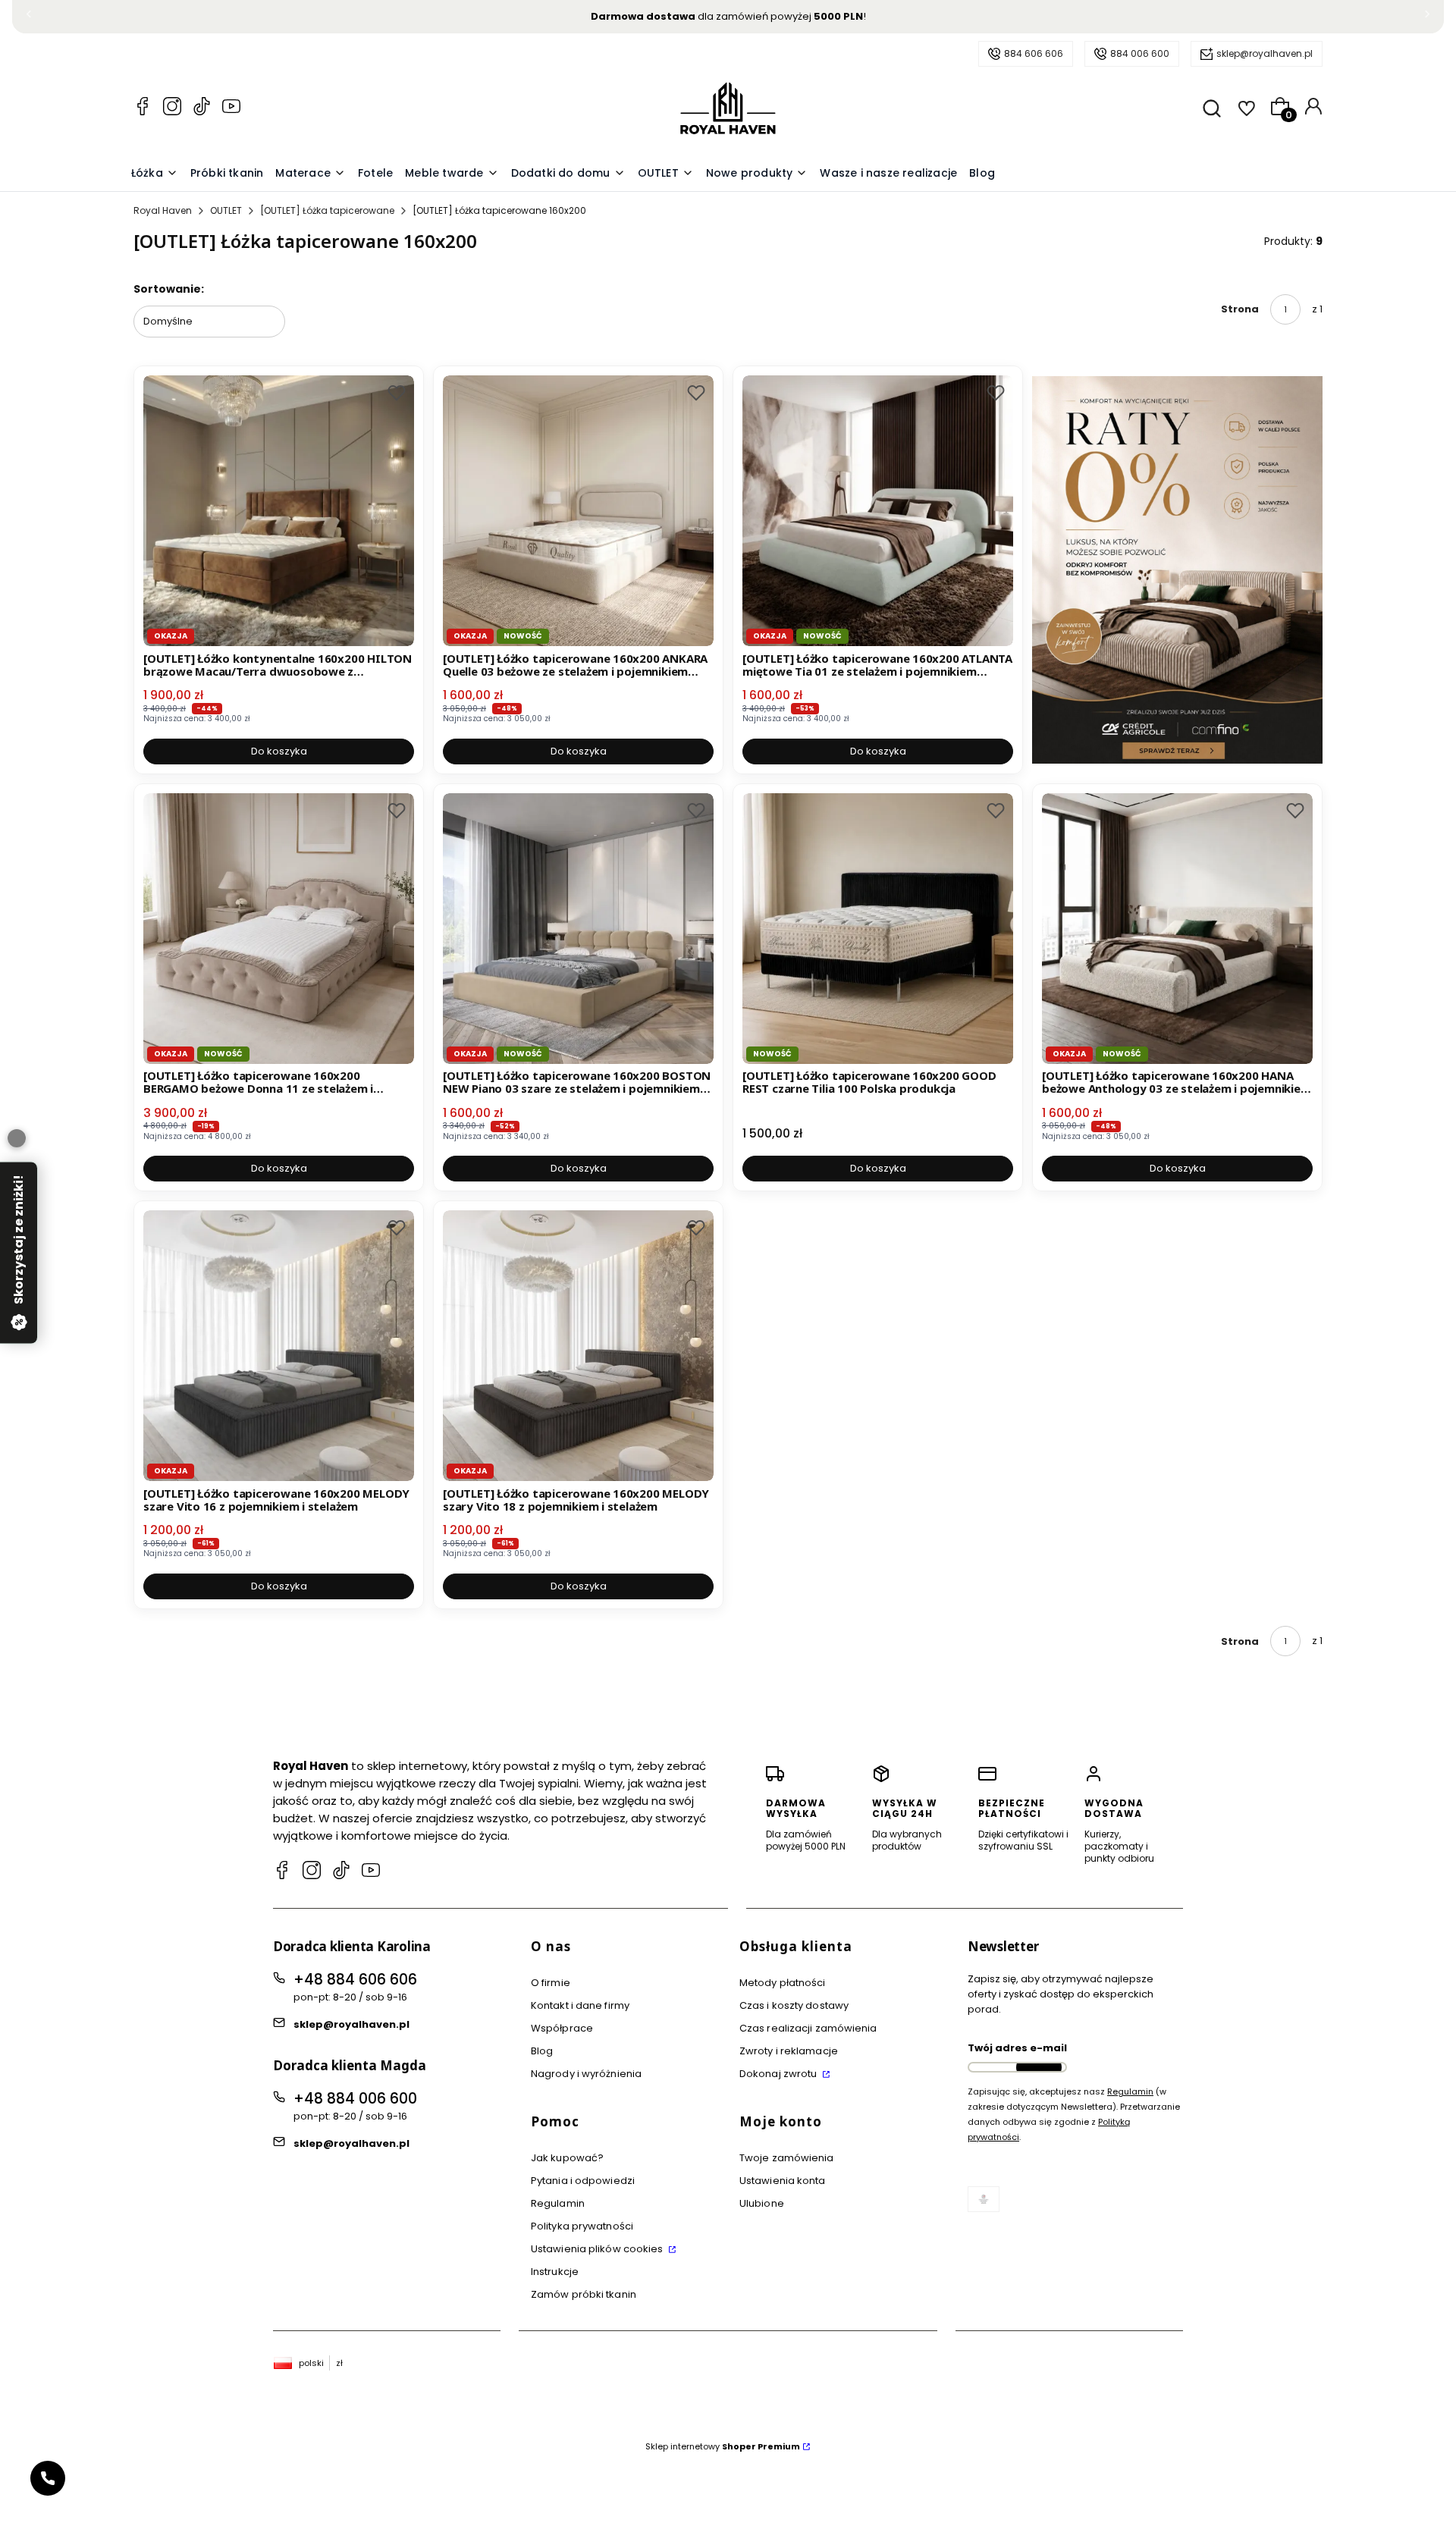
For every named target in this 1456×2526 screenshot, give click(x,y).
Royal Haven (163, 210)
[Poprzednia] (29, 17)
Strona (1240, 309)
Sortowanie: (169, 289)
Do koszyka (279, 751)
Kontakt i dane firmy (580, 2005)
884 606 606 (1034, 53)
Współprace (562, 2028)
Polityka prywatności (582, 2226)
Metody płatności (783, 1983)
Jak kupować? (567, 2158)
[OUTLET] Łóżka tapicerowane (327, 210)
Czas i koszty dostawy (794, 2005)
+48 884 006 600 (355, 2099)
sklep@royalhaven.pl (1265, 53)
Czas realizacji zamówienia (808, 2028)
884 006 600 (1140, 53)
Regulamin (558, 2203)
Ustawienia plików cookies (598, 2249)
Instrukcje (555, 2272)
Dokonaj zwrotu (780, 2074)
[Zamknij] (17, 1138)
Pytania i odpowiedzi (583, 2181)
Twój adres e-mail (1017, 2048)
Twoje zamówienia (787, 2158)
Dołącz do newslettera (1039, 2067)
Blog (542, 2051)
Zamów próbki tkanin (584, 2294)
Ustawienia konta (783, 2181)
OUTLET (226, 210)
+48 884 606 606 (355, 1980)
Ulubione (762, 2203)
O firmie (551, 1983)
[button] (397, 393)
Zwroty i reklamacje (789, 2051)
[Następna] (1427, 17)
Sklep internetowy (723, 2446)
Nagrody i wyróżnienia (586, 2074)
